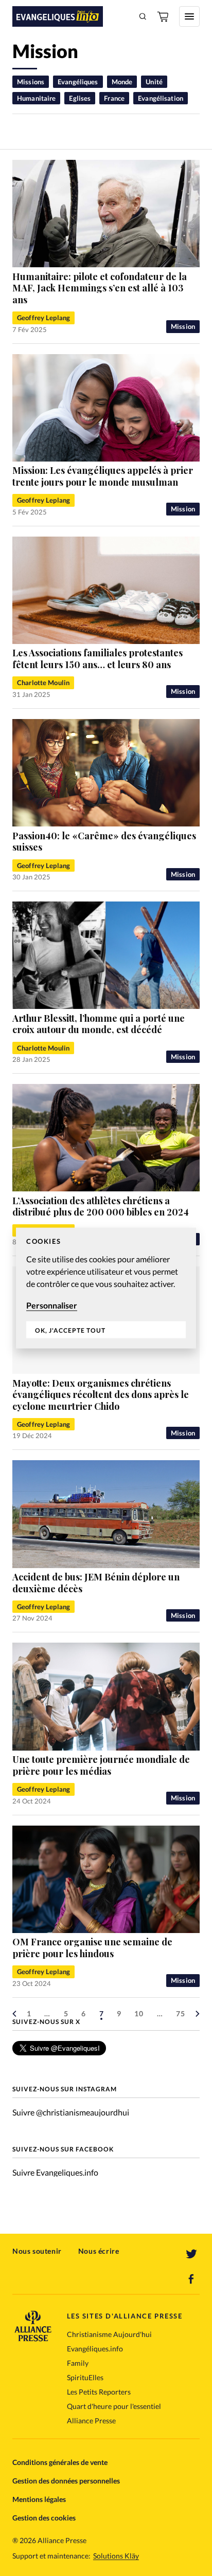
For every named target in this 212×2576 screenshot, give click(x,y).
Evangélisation (161, 98)
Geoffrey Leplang (43, 318)
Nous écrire (99, 2251)
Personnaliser (52, 1305)
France (114, 98)
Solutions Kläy (116, 2556)
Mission (183, 326)
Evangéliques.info (95, 2349)
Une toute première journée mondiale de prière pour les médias (101, 1765)
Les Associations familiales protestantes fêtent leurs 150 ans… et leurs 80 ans (98, 659)
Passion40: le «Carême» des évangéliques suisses (104, 842)
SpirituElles (85, 2377)
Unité (154, 82)
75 (181, 2013)
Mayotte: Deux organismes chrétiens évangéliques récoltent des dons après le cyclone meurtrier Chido (101, 1395)
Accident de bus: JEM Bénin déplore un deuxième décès (96, 1583)
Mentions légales (39, 2499)
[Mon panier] (164, 16)
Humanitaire (36, 98)
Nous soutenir (37, 2251)
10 (139, 2013)
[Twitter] (191, 2254)
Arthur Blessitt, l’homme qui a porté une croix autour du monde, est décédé (99, 1024)
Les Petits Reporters (99, 2392)
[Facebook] (191, 2279)
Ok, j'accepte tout (70, 1330)
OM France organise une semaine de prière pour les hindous (92, 1948)
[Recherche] (143, 16)
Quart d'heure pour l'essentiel (114, 2406)
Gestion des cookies (44, 2518)
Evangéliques (78, 82)
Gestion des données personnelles (66, 2481)
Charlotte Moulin (43, 683)
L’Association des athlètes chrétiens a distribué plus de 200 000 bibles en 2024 (101, 1207)
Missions (31, 82)
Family (78, 2363)
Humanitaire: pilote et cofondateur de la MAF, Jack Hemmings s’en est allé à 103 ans (100, 288)
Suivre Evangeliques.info (55, 2172)
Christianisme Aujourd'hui (109, 2334)
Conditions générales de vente (60, 2462)
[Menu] (189, 16)
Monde (122, 82)
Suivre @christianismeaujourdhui (71, 2112)
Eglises (80, 98)
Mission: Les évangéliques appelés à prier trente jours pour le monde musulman (103, 476)
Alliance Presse (91, 2421)
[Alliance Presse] (33, 2338)
